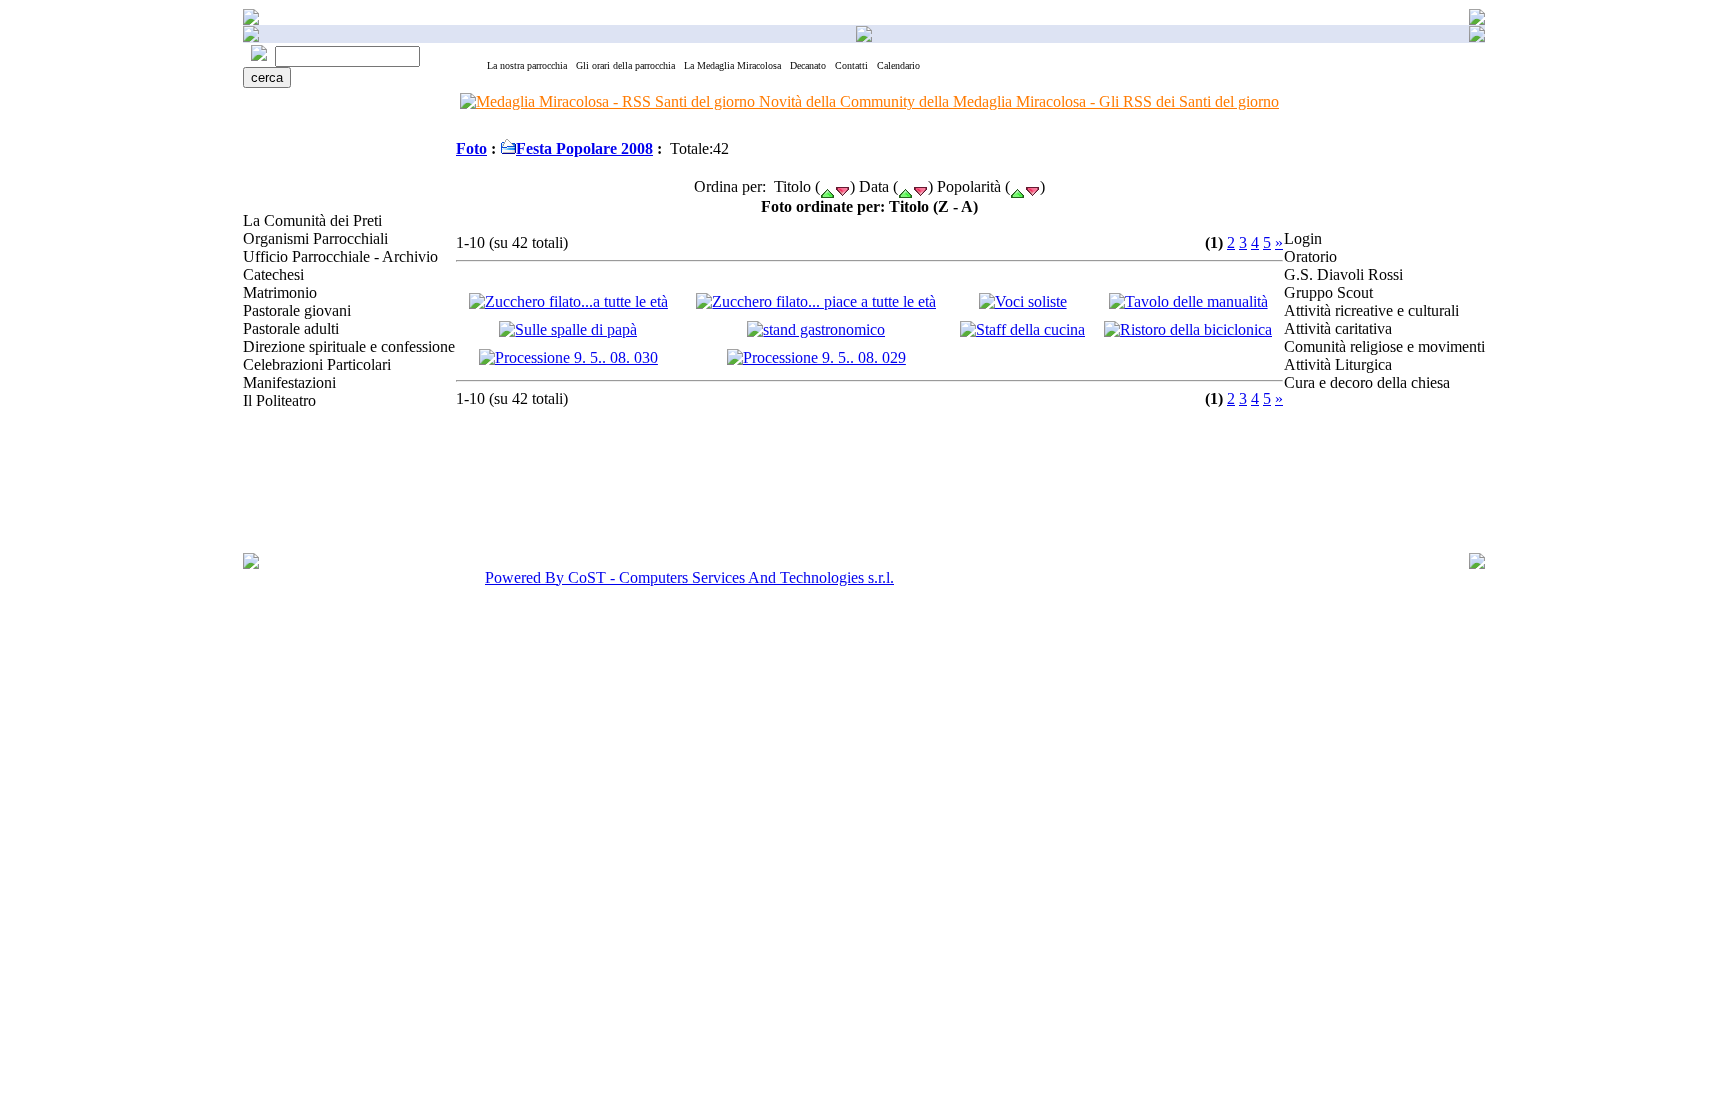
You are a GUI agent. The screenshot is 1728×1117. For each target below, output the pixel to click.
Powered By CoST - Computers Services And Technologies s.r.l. (689, 577)
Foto (471, 148)
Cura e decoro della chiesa (1367, 382)
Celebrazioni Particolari (317, 364)
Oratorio (1310, 256)
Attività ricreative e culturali (1371, 310)
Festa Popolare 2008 (584, 148)
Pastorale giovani (297, 310)
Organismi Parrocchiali (315, 238)
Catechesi (273, 274)
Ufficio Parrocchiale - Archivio (340, 256)
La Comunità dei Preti (312, 220)
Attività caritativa (1338, 328)
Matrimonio (280, 292)
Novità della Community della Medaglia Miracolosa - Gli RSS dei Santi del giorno (1017, 101)
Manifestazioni (289, 382)
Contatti (851, 65)
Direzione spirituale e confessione (349, 346)
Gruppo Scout (1328, 292)
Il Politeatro (279, 400)
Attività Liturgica (1338, 364)
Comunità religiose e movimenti (1384, 346)
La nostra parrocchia (527, 65)
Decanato (808, 65)
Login (1303, 238)
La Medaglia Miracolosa (732, 65)
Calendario (898, 65)
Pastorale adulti (291, 328)
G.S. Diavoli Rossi (1343, 274)
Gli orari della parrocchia (625, 65)
